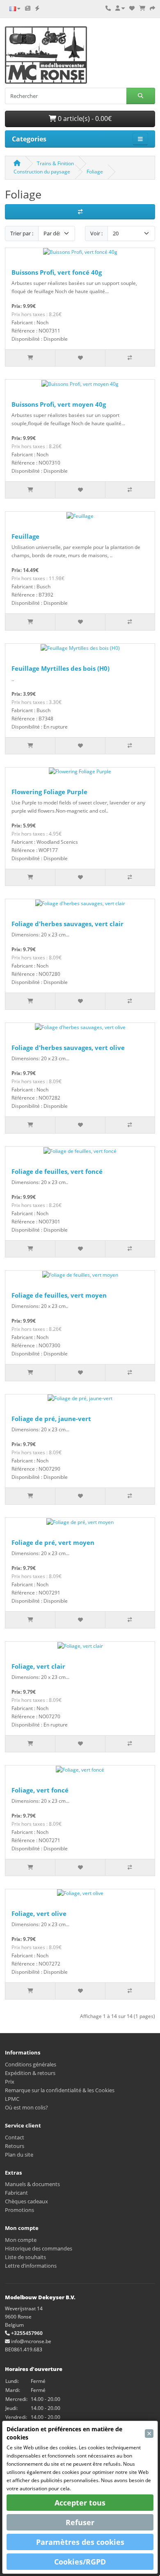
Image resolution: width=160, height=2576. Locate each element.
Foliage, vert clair (38, 1666)
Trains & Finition (55, 163)
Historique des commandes (39, 2248)
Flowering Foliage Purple (49, 792)
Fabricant (16, 2193)
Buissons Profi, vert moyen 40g (59, 404)
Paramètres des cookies (80, 2542)
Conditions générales (31, 2064)
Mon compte (21, 2240)
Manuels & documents (32, 2184)
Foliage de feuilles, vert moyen (59, 1295)
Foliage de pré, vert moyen (53, 1542)
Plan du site (19, 2155)
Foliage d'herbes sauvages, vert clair (67, 924)
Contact (15, 2137)
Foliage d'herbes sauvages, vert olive (68, 1048)
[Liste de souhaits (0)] (132, 8)
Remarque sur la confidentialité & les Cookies (60, 2090)
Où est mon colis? (26, 2107)
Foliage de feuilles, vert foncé (57, 1171)
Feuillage (25, 536)
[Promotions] (37, 8)
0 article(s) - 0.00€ (84, 118)
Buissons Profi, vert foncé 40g (57, 272)
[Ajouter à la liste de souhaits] (80, 358)
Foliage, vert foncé (40, 1790)
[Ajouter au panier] (30, 358)
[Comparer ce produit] (130, 358)
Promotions (19, 2210)
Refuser (80, 2522)
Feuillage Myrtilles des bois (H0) (61, 668)
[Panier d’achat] (142, 8)
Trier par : (22, 233)
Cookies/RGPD (80, 2562)
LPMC (12, 2099)
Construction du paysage (42, 172)
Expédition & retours (30, 2073)
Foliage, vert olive (39, 1913)
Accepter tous (80, 2503)
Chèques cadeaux (26, 2201)
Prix (10, 2082)
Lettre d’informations (31, 2266)
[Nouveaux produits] (28, 8)
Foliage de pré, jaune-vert (51, 1419)
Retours (15, 2146)
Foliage (95, 172)
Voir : (96, 233)
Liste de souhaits (25, 2257)
